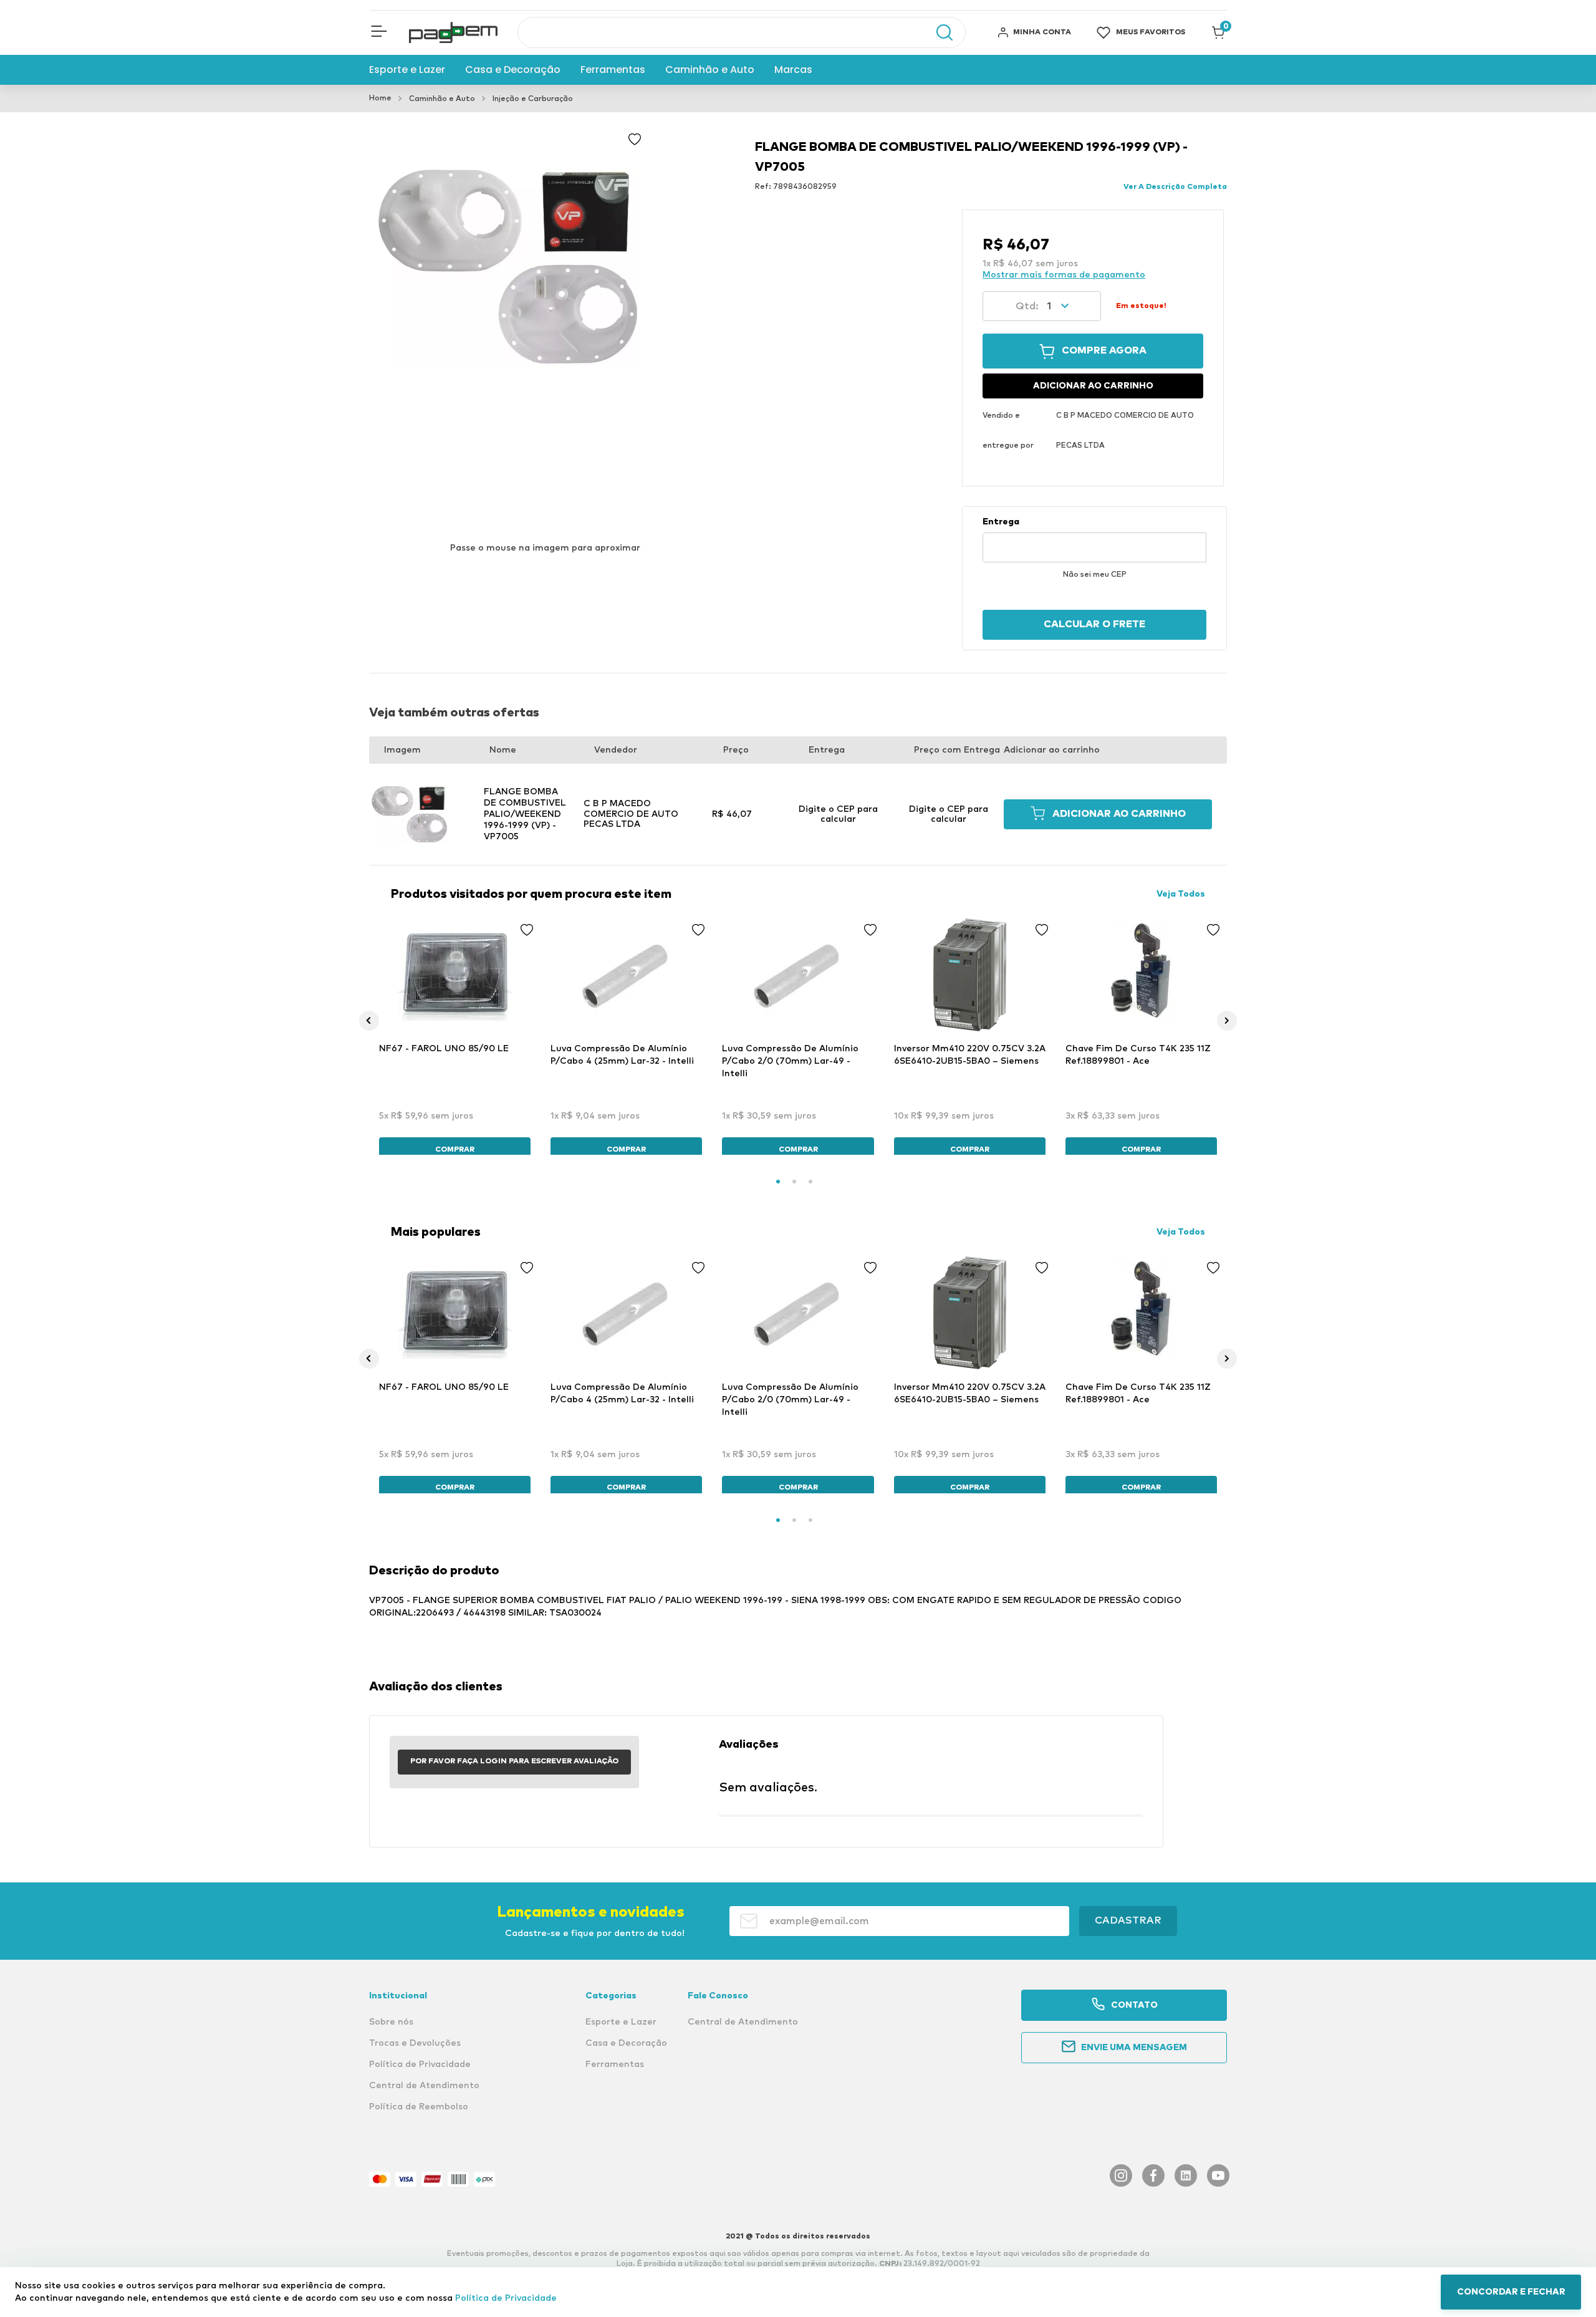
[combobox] (742, 32)
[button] (379, 32)
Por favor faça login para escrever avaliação (514, 1761)
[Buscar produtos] (938, 32)
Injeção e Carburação (533, 99)
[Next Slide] (1227, 1021)
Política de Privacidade (506, 2298)
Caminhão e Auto (442, 99)
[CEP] (1094, 539)
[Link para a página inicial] (380, 99)
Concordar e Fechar (1511, 2292)
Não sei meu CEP (1095, 575)
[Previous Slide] (369, 1021)
